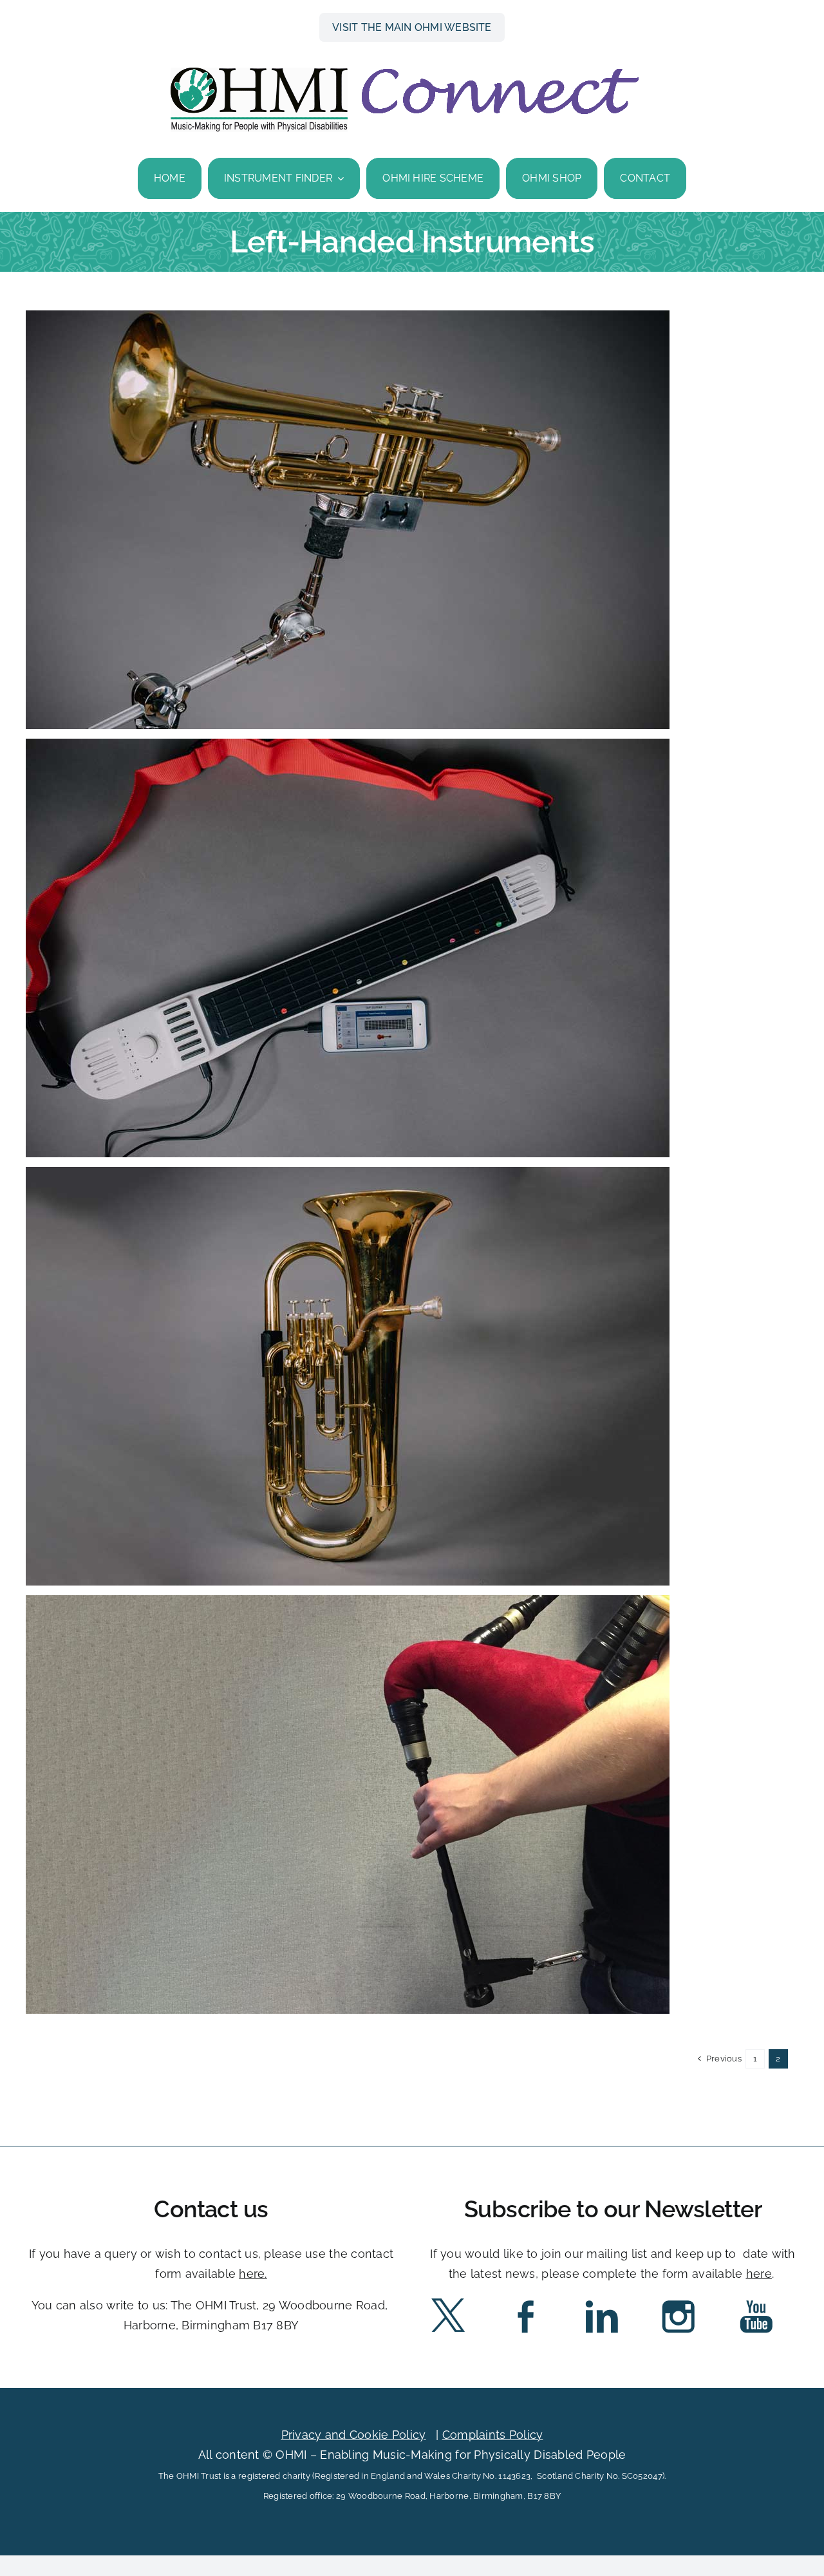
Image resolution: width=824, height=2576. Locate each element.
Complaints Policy (493, 2435)
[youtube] (756, 2301)
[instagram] (679, 2301)
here (252, 2274)
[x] (448, 2301)
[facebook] (525, 2301)
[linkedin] (602, 2301)
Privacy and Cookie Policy (354, 2435)
